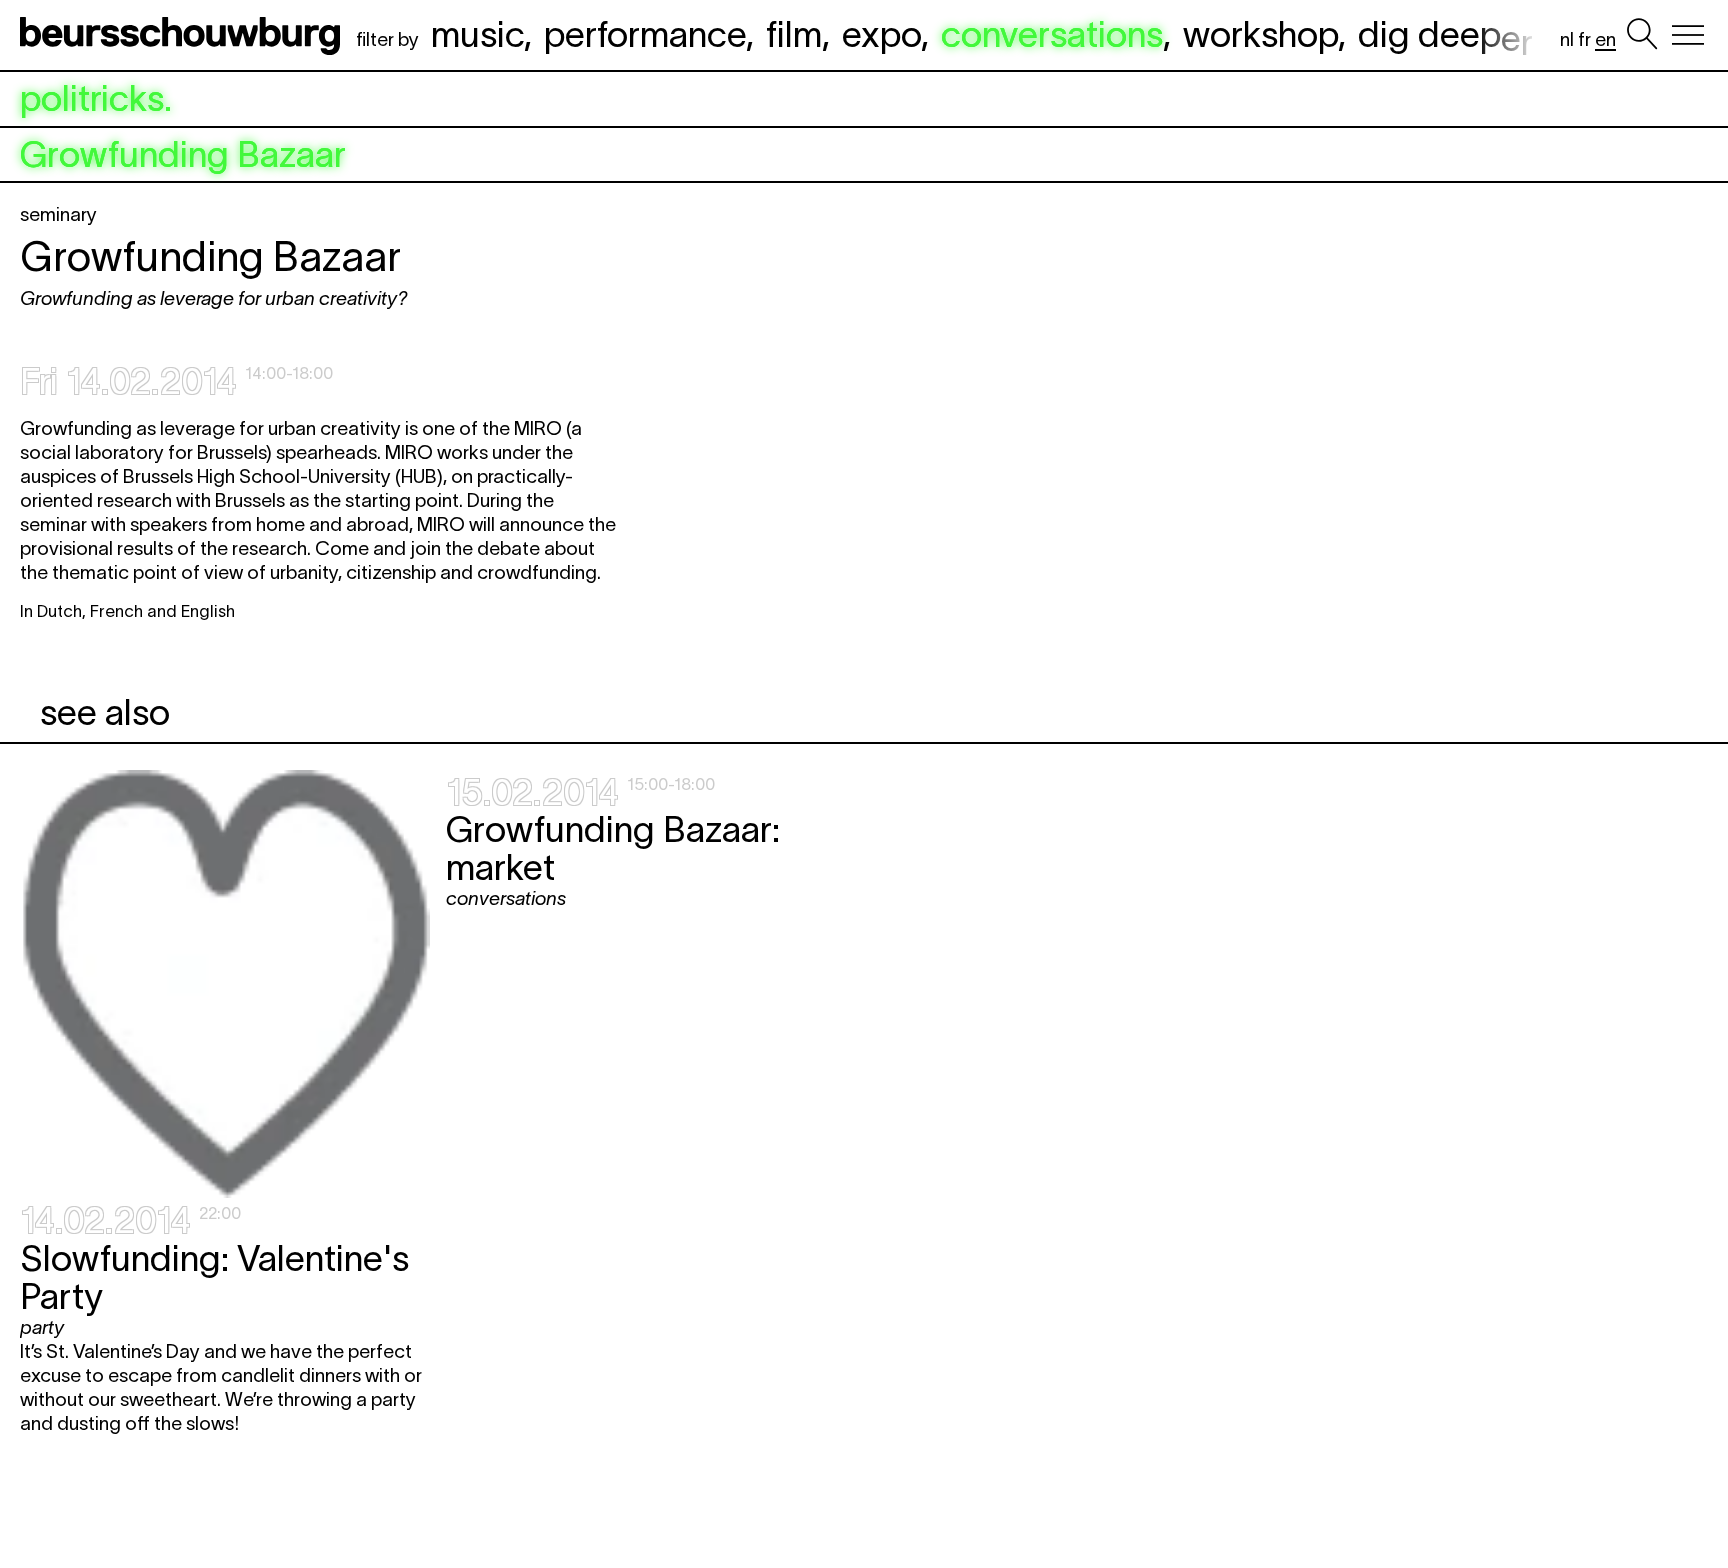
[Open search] (1642, 35)
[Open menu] (1688, 35)
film (794, 34)
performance (645, 34)
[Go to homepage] (184, 35)
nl (1567, 39)
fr (1584, 39)
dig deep (1445, 34)
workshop (1260, 34)
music (477, 34)
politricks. (96, 99)
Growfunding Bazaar (183, 155)
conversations (1052, 34)
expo (881, 34)
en (1605, 39)
